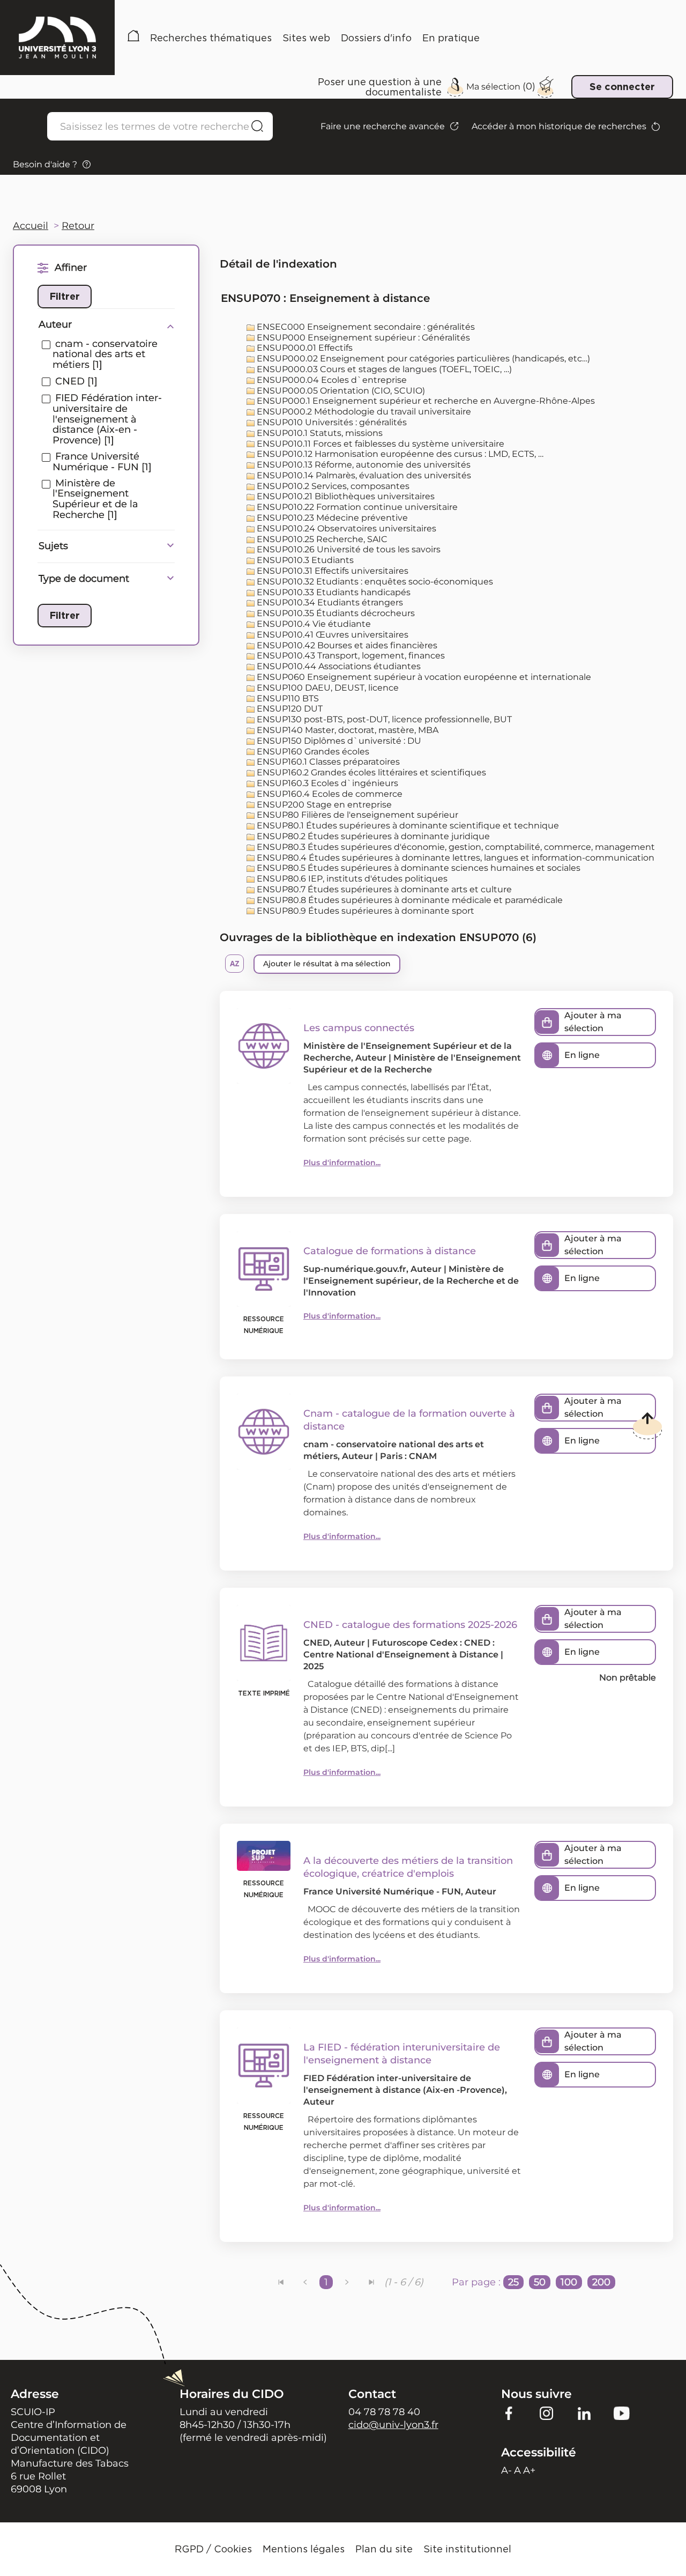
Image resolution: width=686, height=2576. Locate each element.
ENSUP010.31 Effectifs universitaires (331, 571)
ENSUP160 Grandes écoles (312, 752)
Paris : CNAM (408, 1456)
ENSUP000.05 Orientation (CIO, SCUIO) (340, 391)
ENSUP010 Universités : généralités (331, 422)
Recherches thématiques (211, 38)
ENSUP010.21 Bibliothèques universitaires (345, 496)
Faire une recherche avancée (383, 126)
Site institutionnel (467, 2549)
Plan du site (384, 2549)
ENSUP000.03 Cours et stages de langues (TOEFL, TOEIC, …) (383, 369)
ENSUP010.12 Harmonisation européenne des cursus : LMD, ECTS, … (399, 454)
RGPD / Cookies (213, 2549)
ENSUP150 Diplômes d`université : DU (338, 741)
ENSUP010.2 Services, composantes (332, 486)
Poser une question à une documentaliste (380, 87)
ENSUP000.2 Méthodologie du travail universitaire (363, 412)
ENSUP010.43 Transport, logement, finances (350, 656)
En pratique (451, 38)
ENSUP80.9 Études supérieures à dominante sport (364, 911)
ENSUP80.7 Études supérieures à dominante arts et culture (383, 889)
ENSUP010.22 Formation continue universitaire (356, 507)
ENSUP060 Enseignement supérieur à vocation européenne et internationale (423, 677)
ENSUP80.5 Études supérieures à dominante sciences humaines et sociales (417, 868)
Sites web (306, 38)
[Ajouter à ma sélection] (547, 1022)
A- (506, 2470)
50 (540, 2282)
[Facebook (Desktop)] (509, 2413)
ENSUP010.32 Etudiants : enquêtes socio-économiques (374, 582)
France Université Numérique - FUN (382, 1892)
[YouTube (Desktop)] (622, 2413)
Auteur (55, 324)
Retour (78, 226)
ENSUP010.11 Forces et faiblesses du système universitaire (379, 444)
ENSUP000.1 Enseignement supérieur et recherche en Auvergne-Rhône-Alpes (425, 401)
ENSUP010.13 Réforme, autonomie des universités (363, 465)
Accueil (133, 38)
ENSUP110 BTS (287, 698)
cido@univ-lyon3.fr (393, 2425)
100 (569, 2282)
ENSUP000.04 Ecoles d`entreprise (331, 380)
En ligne (582, 1055)
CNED (316, 1643)
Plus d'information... (342, 1163)
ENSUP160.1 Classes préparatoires (327, 762)
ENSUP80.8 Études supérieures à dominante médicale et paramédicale (409, 900)
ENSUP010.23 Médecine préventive (331, 518)
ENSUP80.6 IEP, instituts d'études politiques (351, 879)
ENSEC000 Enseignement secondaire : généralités (365, 327)
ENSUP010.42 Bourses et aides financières (346, 645)
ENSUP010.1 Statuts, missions (319, 433)
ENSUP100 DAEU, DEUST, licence (327, 688)
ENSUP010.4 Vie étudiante (313, 624)
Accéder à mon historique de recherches (559, 126)
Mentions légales (304, 2549)
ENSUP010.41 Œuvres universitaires (331, 635)
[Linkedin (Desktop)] (584, 2413)
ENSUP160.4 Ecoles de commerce (329, 794)
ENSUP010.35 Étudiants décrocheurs (335, 613)
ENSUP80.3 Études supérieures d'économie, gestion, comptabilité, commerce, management (455, 847)
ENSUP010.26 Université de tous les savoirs (348, 549)
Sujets (53, 546)
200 (601, 2282)
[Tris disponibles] (234, 964)
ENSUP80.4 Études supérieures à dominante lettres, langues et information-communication (454, 858)
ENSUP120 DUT (289, 709)
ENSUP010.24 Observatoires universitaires (345, 528)
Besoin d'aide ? (45, 164)
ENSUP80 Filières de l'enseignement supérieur (356, 815)
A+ (529, 2470)
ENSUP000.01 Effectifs (304, 348)
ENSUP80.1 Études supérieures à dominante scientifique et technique (407, 826)
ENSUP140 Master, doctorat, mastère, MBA (346, 730)
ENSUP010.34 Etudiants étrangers (329, 602)
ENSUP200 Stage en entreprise (323, 805)
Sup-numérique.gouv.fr (355, 1269)
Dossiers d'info (376, 38)
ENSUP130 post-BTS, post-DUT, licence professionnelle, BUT (383, 719)
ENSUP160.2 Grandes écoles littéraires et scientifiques (370, 772)
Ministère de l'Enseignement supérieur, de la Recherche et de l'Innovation (411, 1281)
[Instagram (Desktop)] (547, 2413)
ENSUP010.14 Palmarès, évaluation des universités (363, 475)
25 (513, 2282)
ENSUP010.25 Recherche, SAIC (321, 539)
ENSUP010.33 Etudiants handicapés (333, 592)
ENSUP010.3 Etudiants (304, 560)
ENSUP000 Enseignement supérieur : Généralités (362, 338)
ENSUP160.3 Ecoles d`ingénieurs (326, 783)
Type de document (84, 579)
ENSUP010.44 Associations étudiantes (338, 666)
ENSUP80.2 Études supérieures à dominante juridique (372, 836)
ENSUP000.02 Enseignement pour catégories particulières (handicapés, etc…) (422, 358)
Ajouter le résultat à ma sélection (327, 964)
